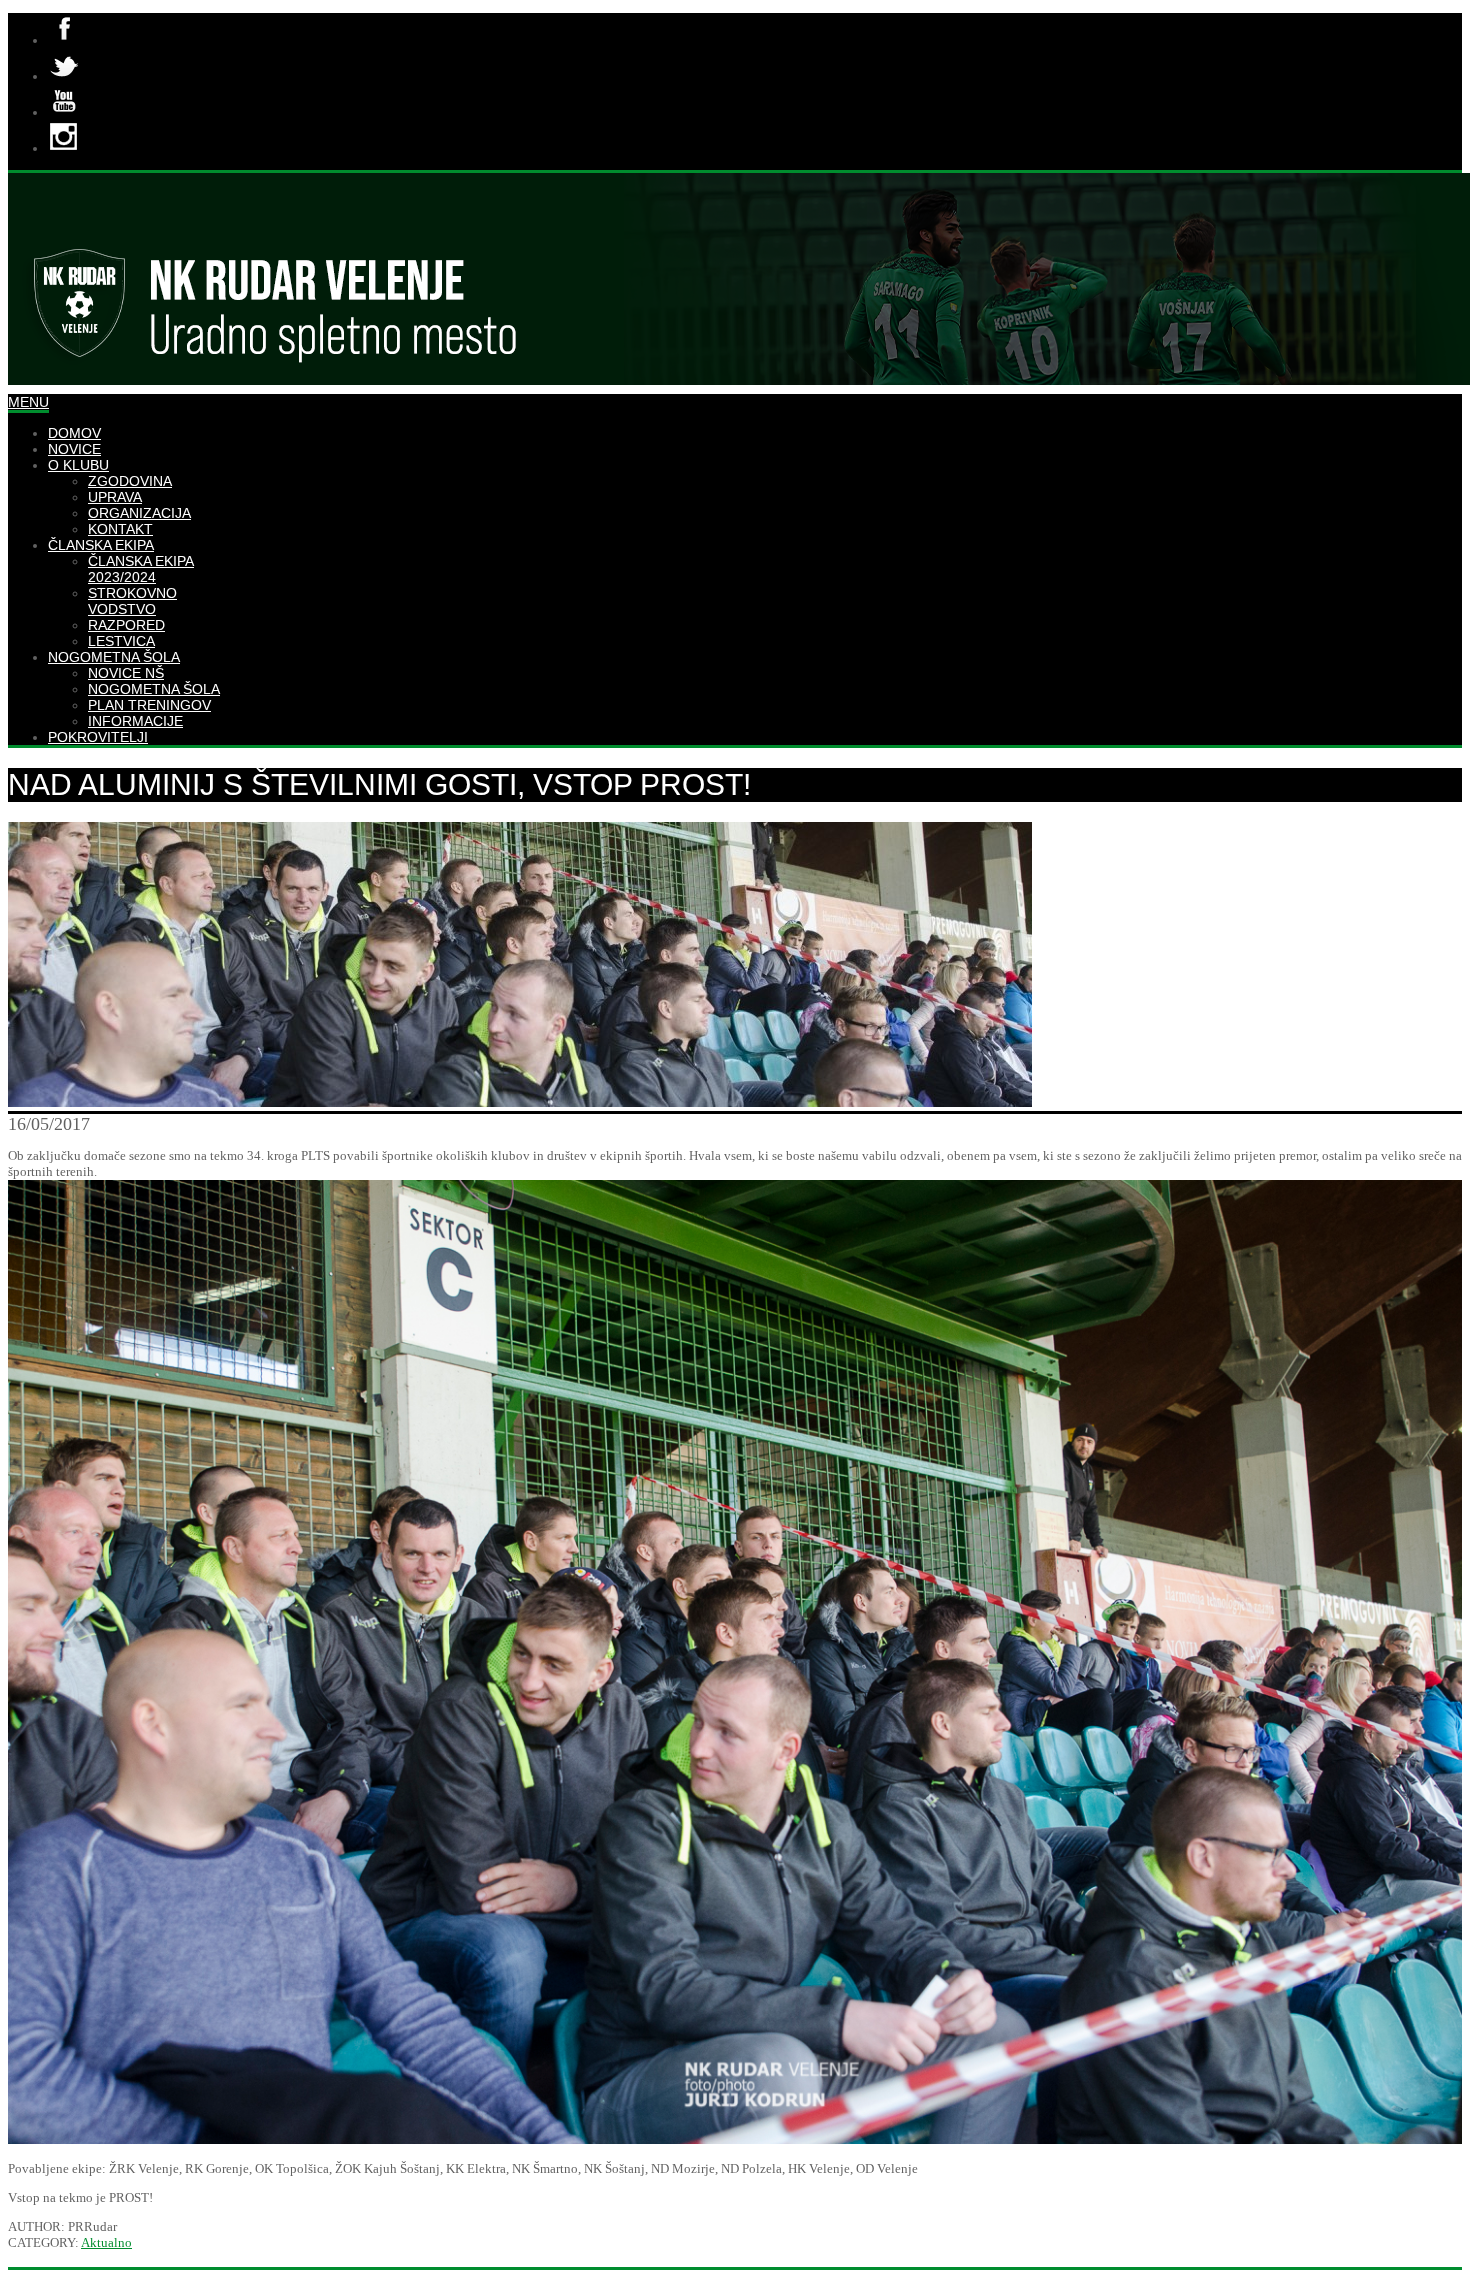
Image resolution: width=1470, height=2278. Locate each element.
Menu (28, 402)
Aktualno (106, 2242)
